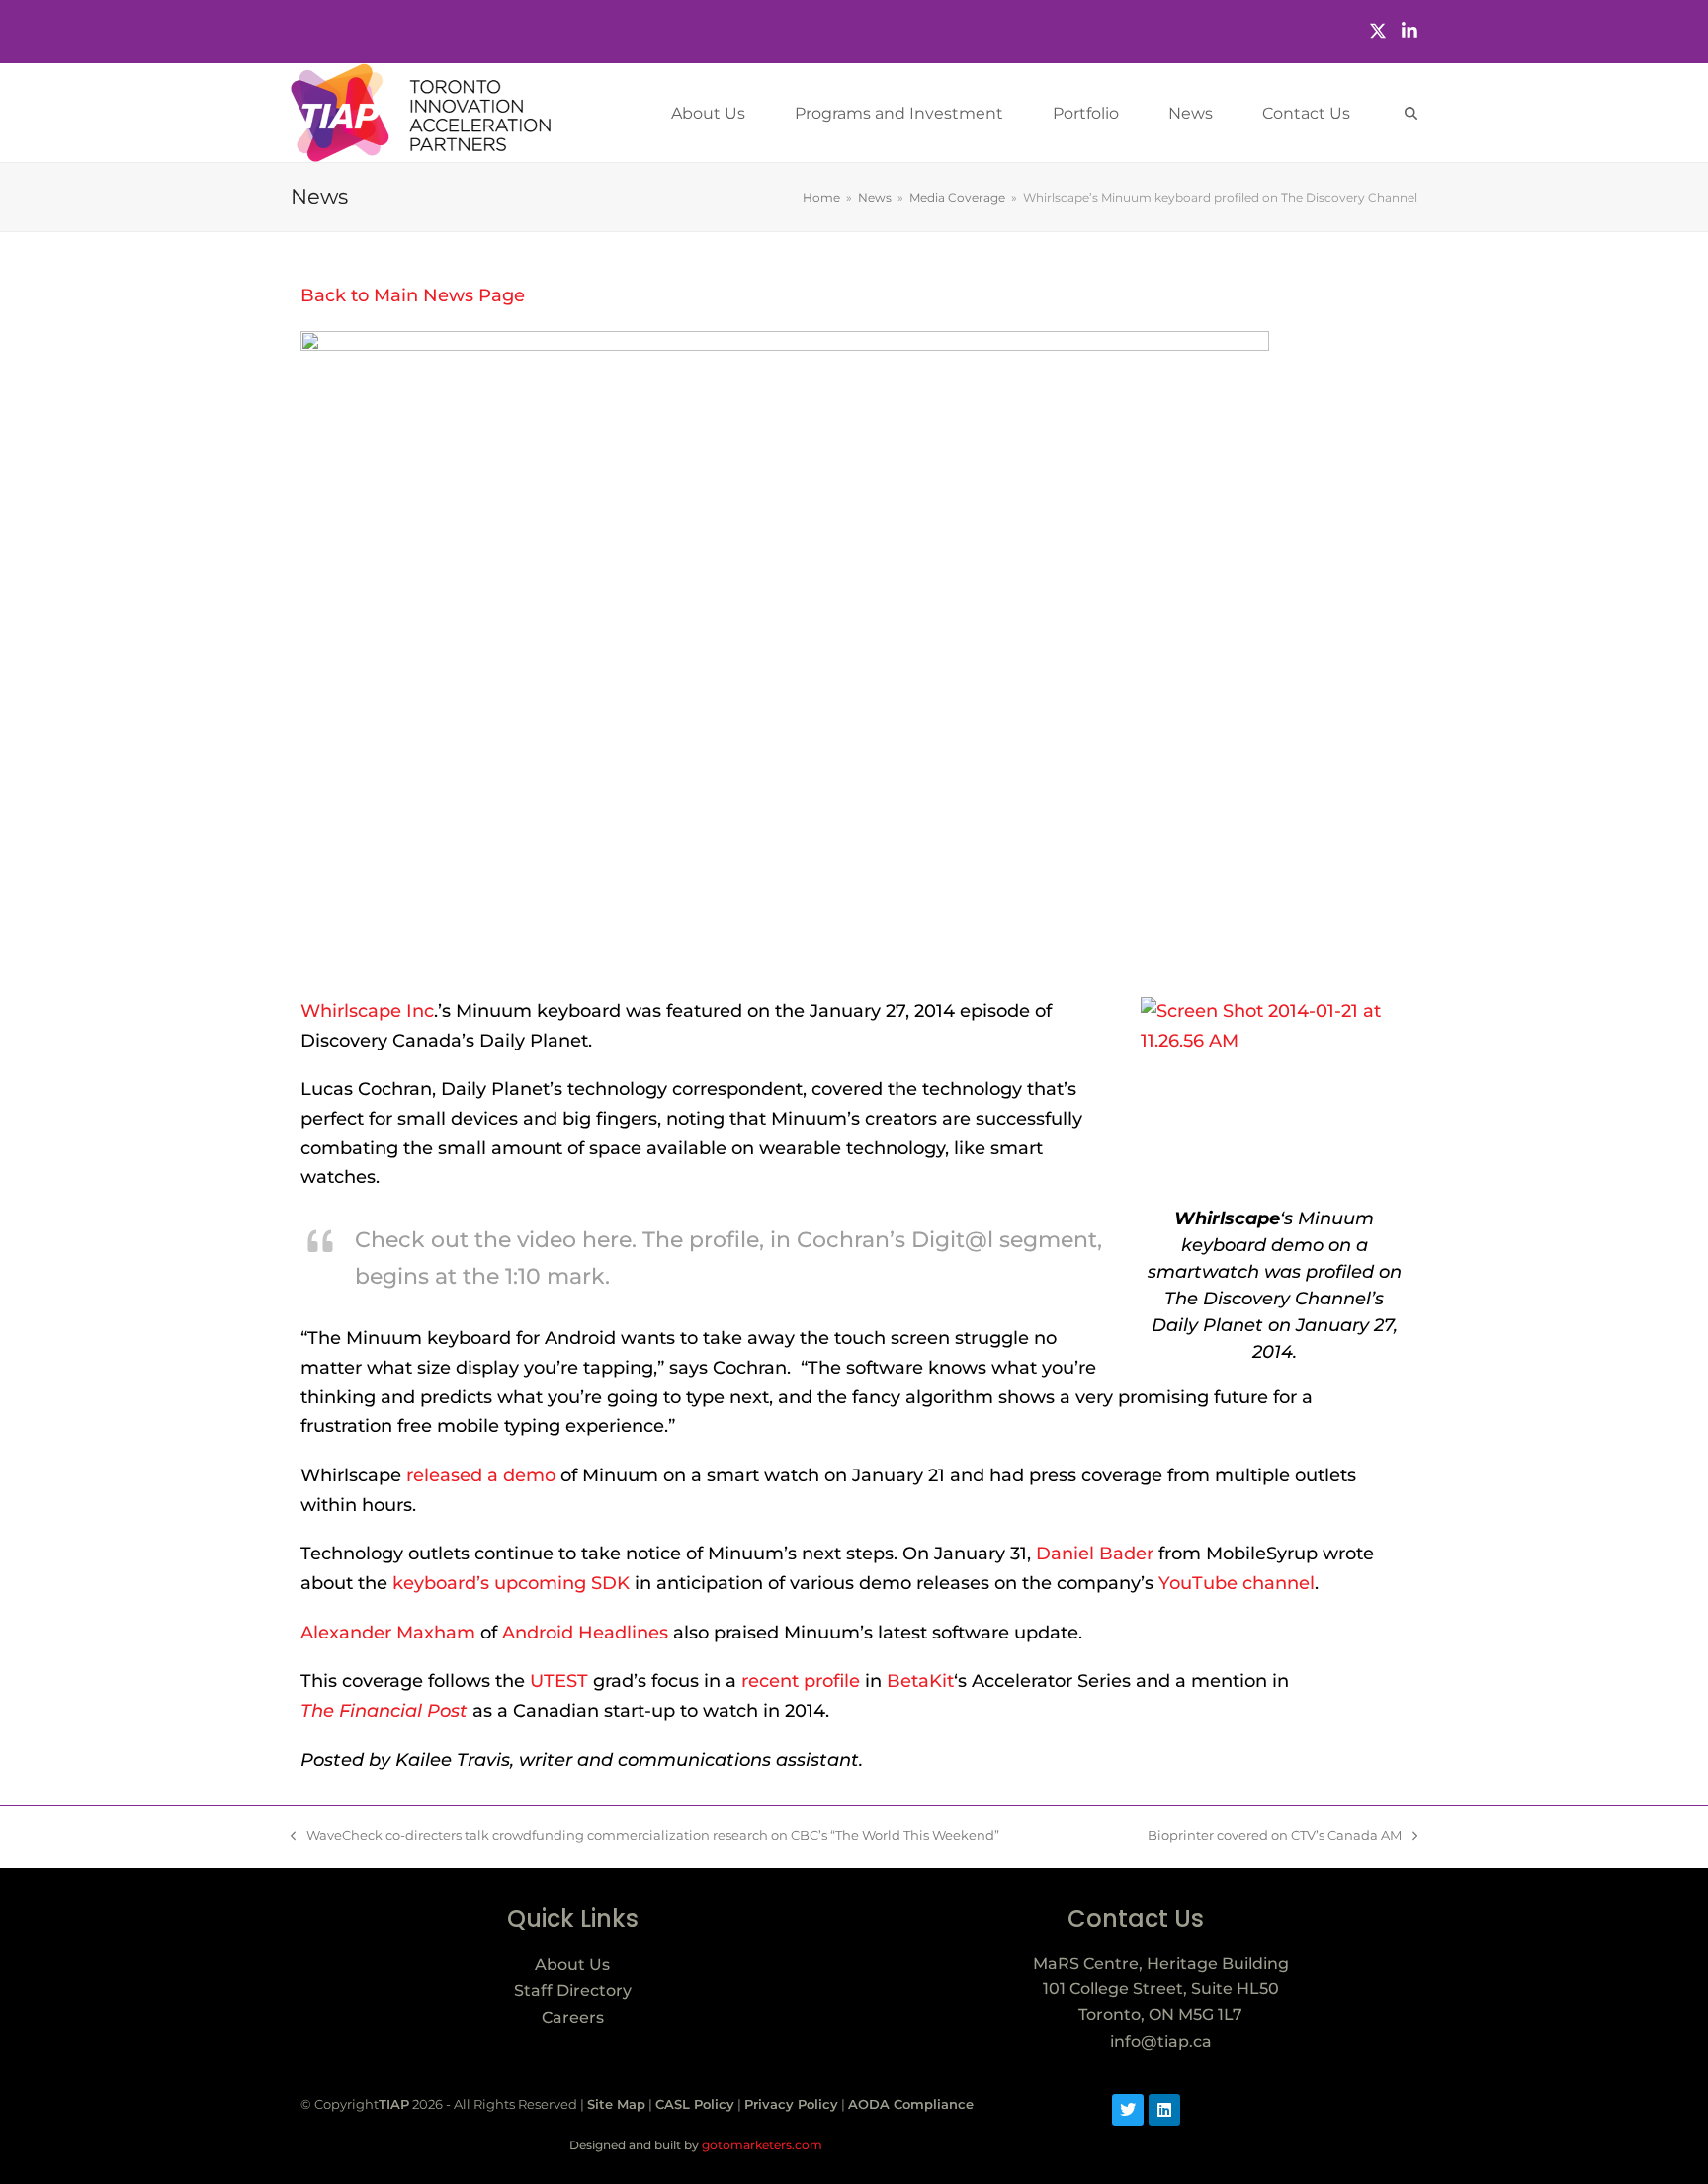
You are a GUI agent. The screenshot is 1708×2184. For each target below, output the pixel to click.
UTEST (559, 1681)
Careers (573, 2017)
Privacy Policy (791, 2104)
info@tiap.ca (1161, 2041)
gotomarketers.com (761, 2145)
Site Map (616, 2104)
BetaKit (920, 1681)
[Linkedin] (1164, 2110)
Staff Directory (573, 1991)
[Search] (1411, 113)
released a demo (481, 1475)
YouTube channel (1237, 1583)
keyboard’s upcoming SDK (511, 1583)
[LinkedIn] (1409, 31)
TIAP (394, 2104)
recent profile (801, 1681)
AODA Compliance (911, 2104)
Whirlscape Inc (367, 1011)
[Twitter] (1378, 31)
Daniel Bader (1095, 1554)
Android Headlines (585, 1633)
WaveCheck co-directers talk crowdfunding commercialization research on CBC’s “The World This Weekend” (645, 1834)
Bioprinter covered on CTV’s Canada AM (1275, 1834)
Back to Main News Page (413, 295)
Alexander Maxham (388, 1633)
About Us (572, 1964)
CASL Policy (695, 2104)
